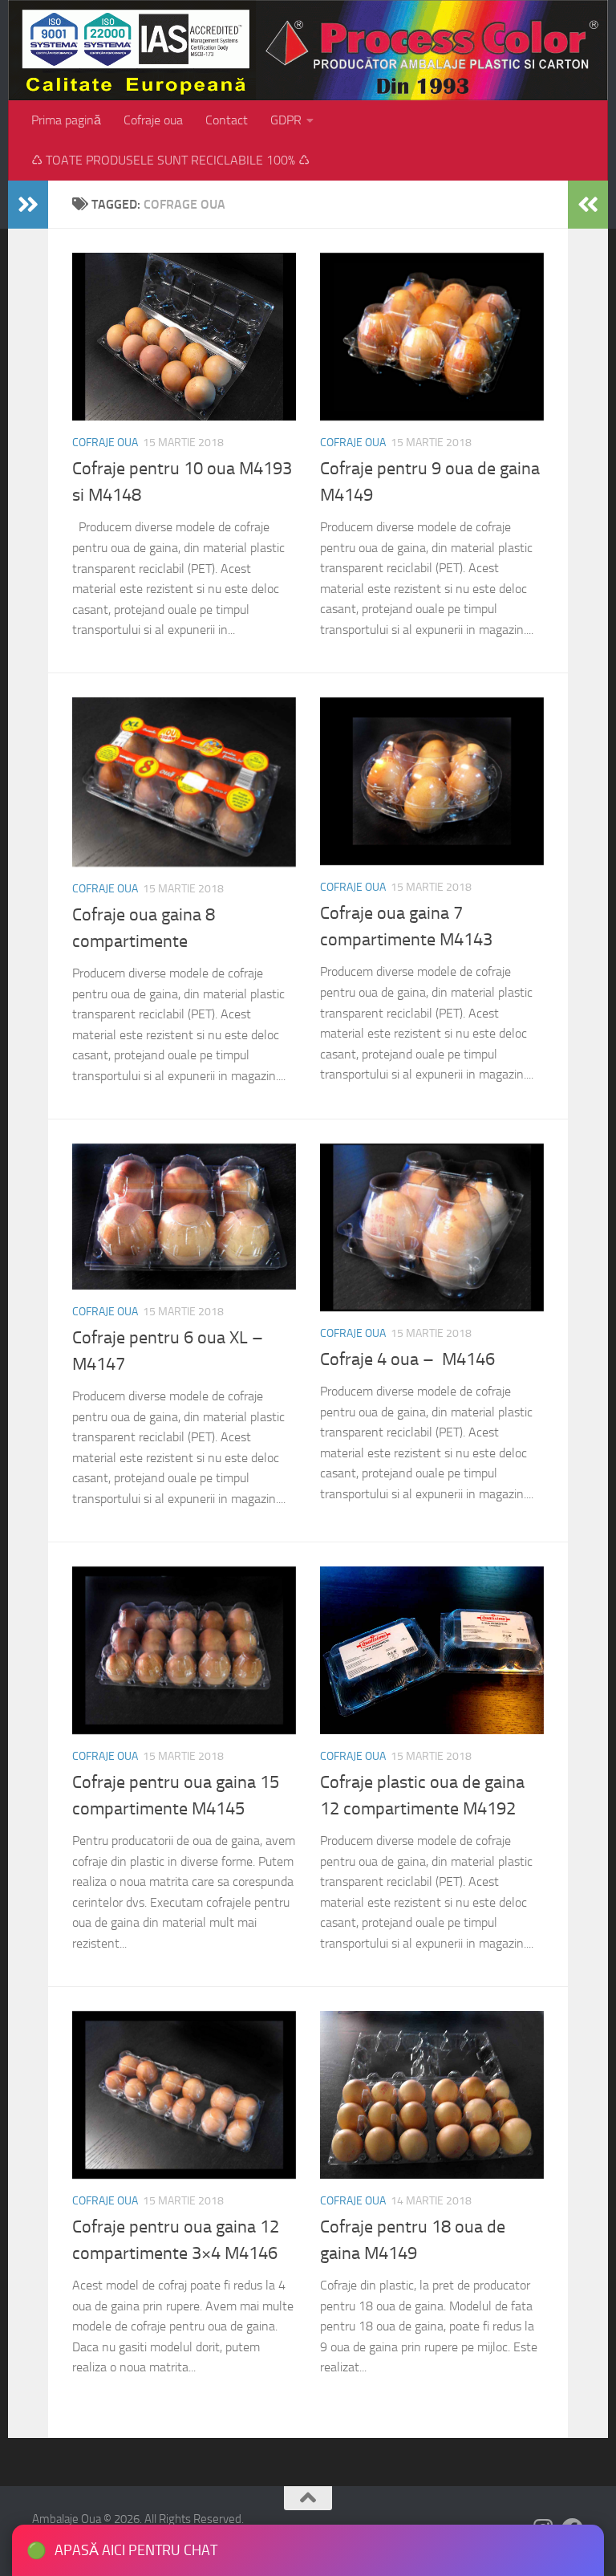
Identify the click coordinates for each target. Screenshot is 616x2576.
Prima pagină (66, 120)
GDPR (286, 120)
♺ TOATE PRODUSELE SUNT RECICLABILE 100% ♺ (170, 160)
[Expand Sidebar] (28, 205)
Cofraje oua (153, 120)
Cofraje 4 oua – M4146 (407, 1359)
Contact (227, 120)
